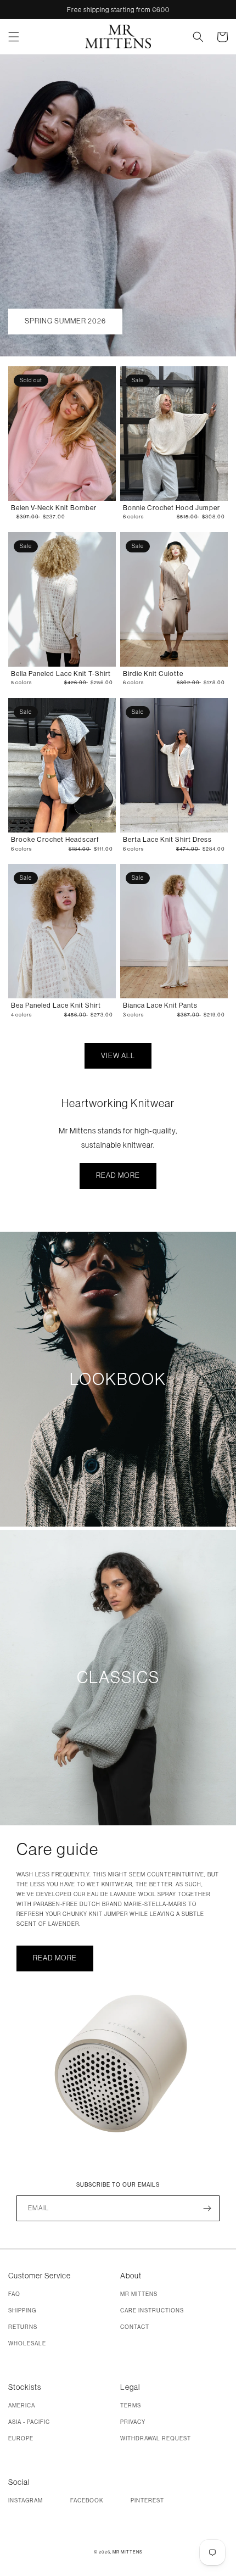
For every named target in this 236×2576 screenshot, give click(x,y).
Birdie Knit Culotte (153, 674)
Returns (23, 2327)
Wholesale (27, 2343)
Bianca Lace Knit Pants (160, 1005)
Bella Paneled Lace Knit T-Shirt (61, 674)
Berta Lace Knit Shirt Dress (167, 839)
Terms (131, 2405)
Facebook (87, 2500)
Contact (135, 2327)
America (22, 2405)
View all (118, 1055)
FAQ (14, 2294)
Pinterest (147, 2500)
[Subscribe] (207, 2208)
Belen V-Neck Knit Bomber (54, 508)
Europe (21, 2438)
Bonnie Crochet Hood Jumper (172, 508)
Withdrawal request (156, 2438)
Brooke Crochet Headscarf (55, 839)
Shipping (22, 2310)
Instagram (26, 2500)
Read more (118, 1175)
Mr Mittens (139, 2294)
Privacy (133, 2422)
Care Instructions (152, 2310)
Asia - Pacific (29, 2422)
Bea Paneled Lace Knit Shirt (56, 1005)
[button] (20, 37)
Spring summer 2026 (65, 321)
